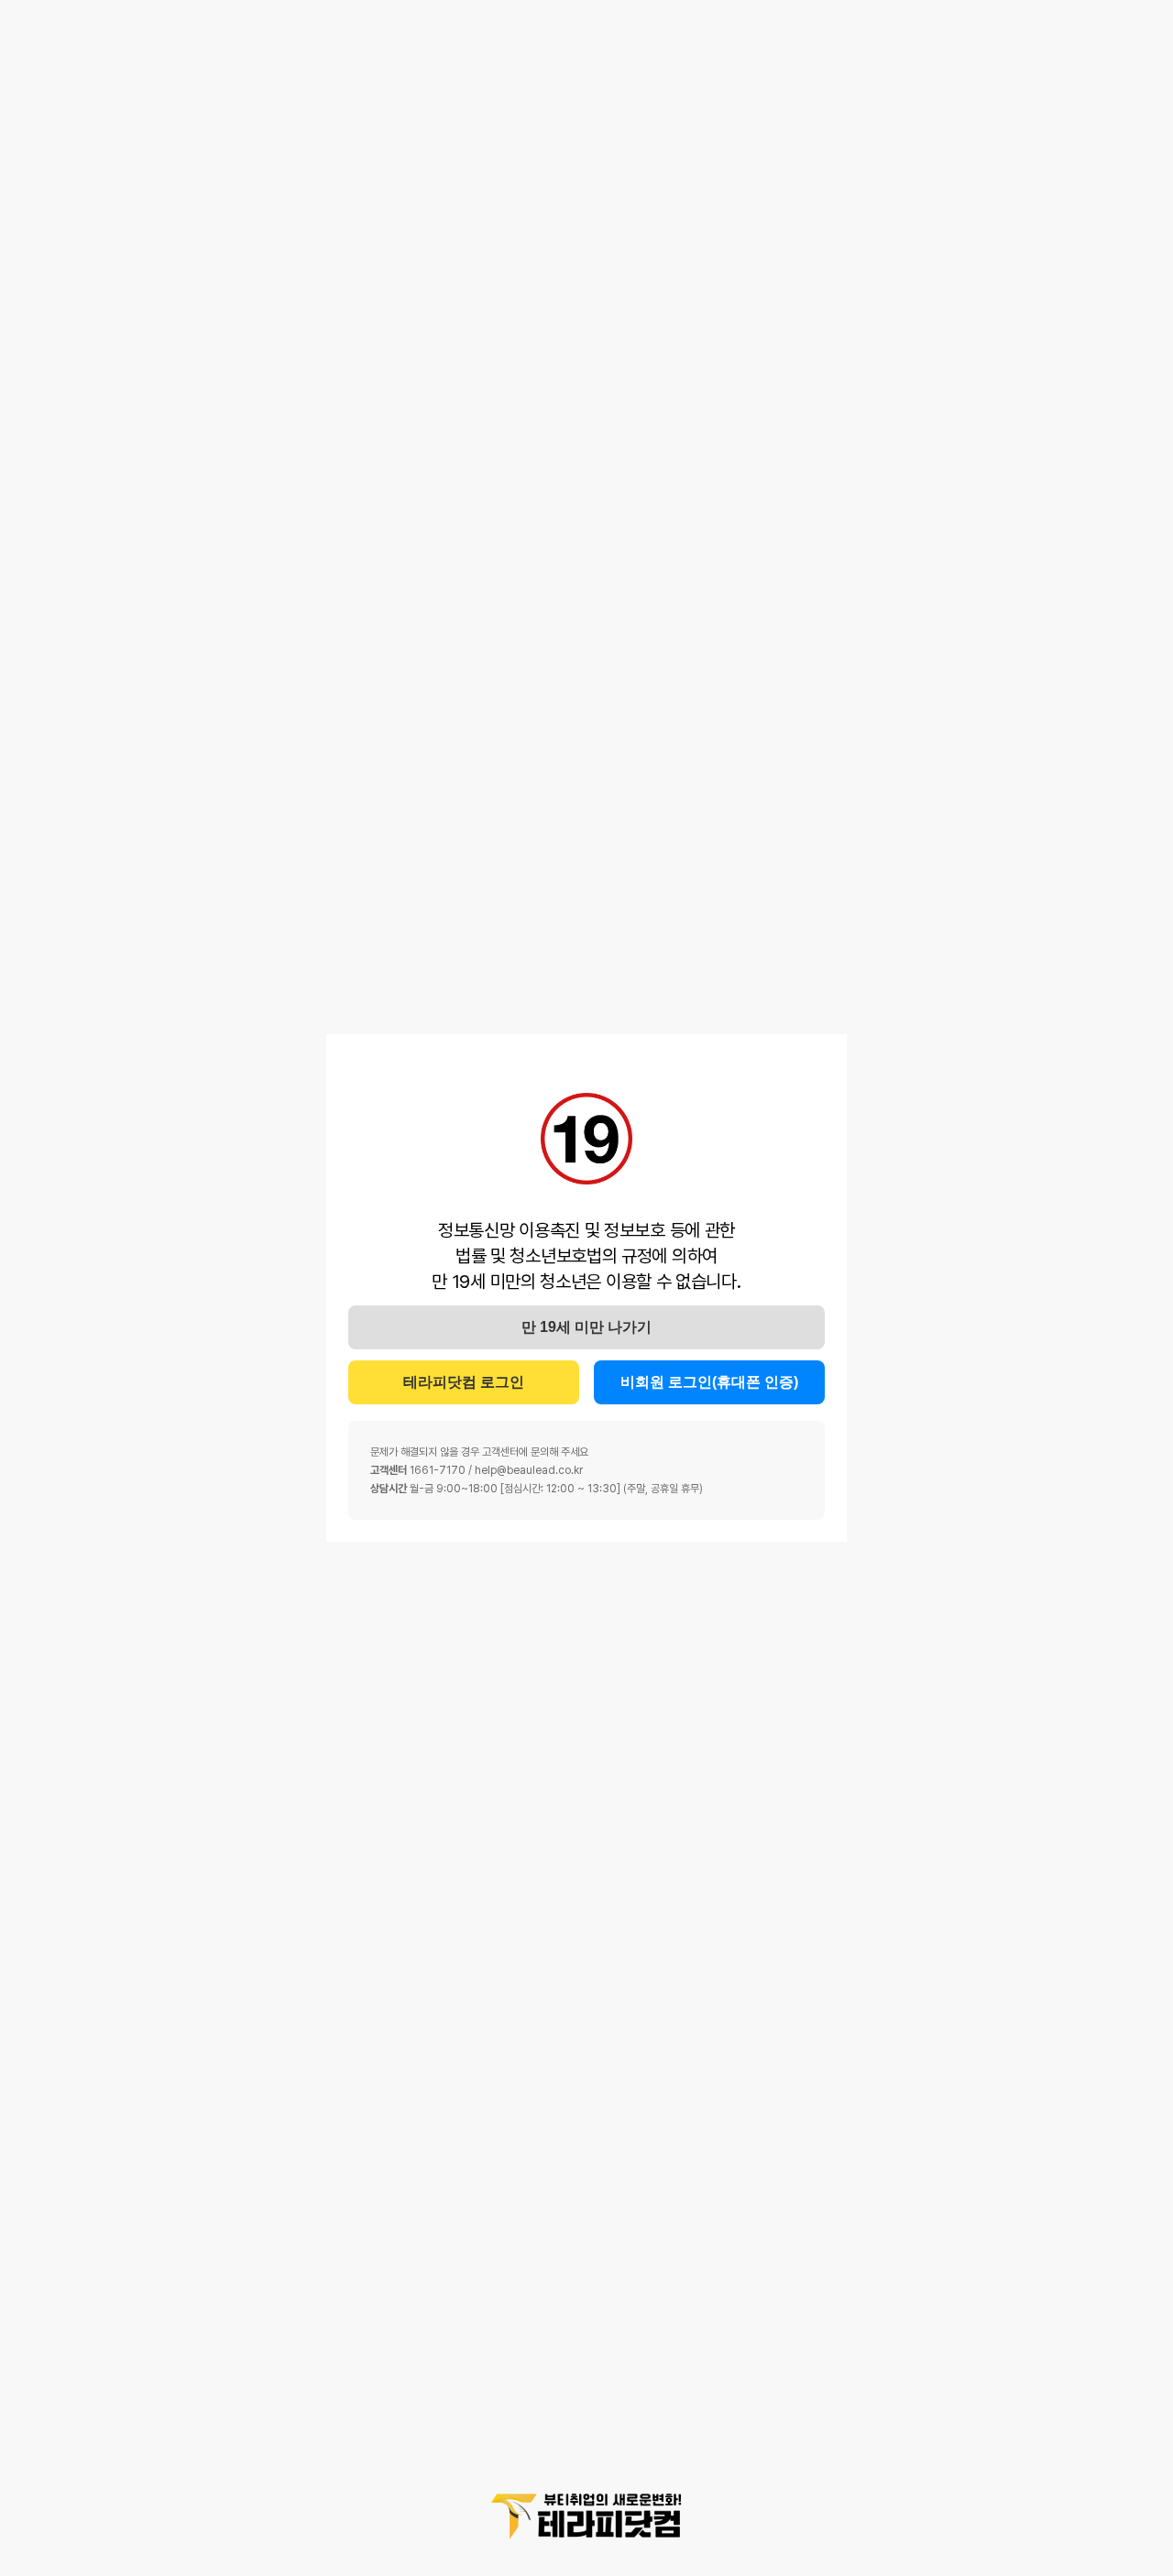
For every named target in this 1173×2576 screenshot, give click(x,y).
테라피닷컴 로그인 (464, 1382)
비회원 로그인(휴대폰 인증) (709, 1382)
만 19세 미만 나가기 (586, 1327)
